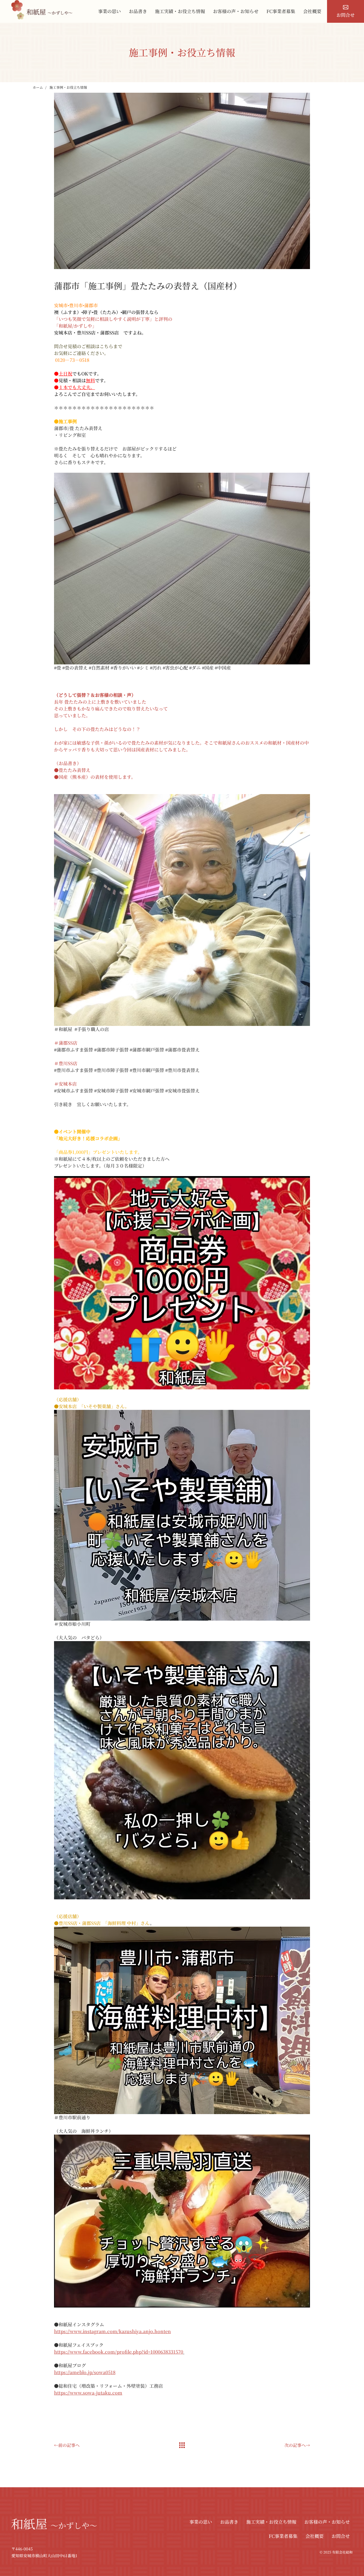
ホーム (38, 87)
